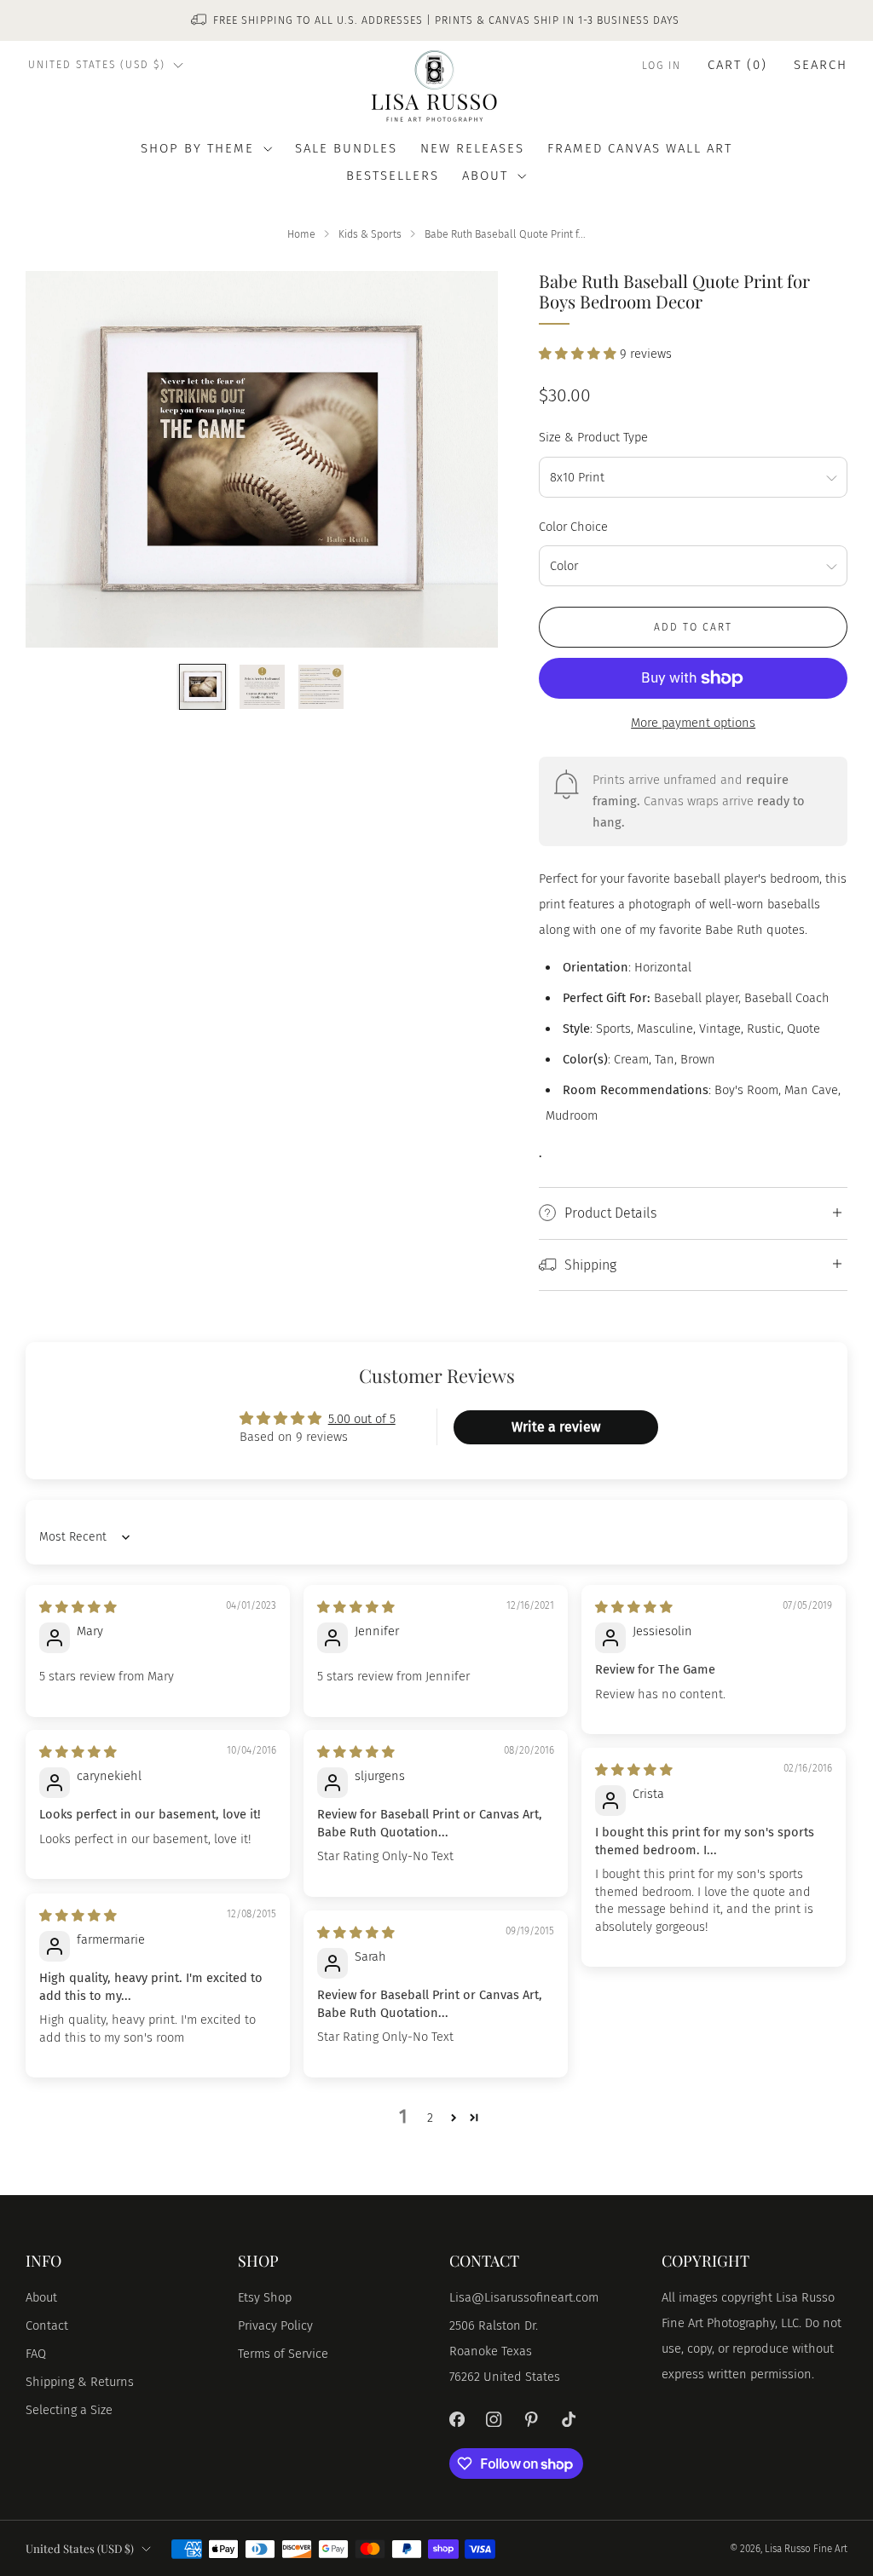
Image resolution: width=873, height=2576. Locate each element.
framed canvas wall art (640, 148)
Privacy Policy (275, 2325)
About (41, 2297)
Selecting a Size (69, 2410)
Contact (47, 2325)
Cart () (737, 65)
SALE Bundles (346, 148)
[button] (579, 354)
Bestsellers (393, 176)
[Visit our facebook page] (457, 2419)
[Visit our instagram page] (494, 2419)
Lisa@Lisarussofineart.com (524, 2297)
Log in (662, 66)
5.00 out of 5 (362, 1419)
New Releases (472, 148)
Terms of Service (283, 2354)
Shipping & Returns (80, 2382)
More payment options (693, 723)
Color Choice (573, 527)
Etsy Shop (265, 2297)
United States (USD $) (97, 65)
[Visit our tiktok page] (569, 2419)
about (485, 176)
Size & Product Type (593, 437)
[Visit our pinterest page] (531, 2419)
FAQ (36, 2354)
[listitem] (436, 20)
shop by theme (197, 148)
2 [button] (430, 2118)
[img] (78, 1607)
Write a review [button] (556, 1427)
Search (821, 65)
